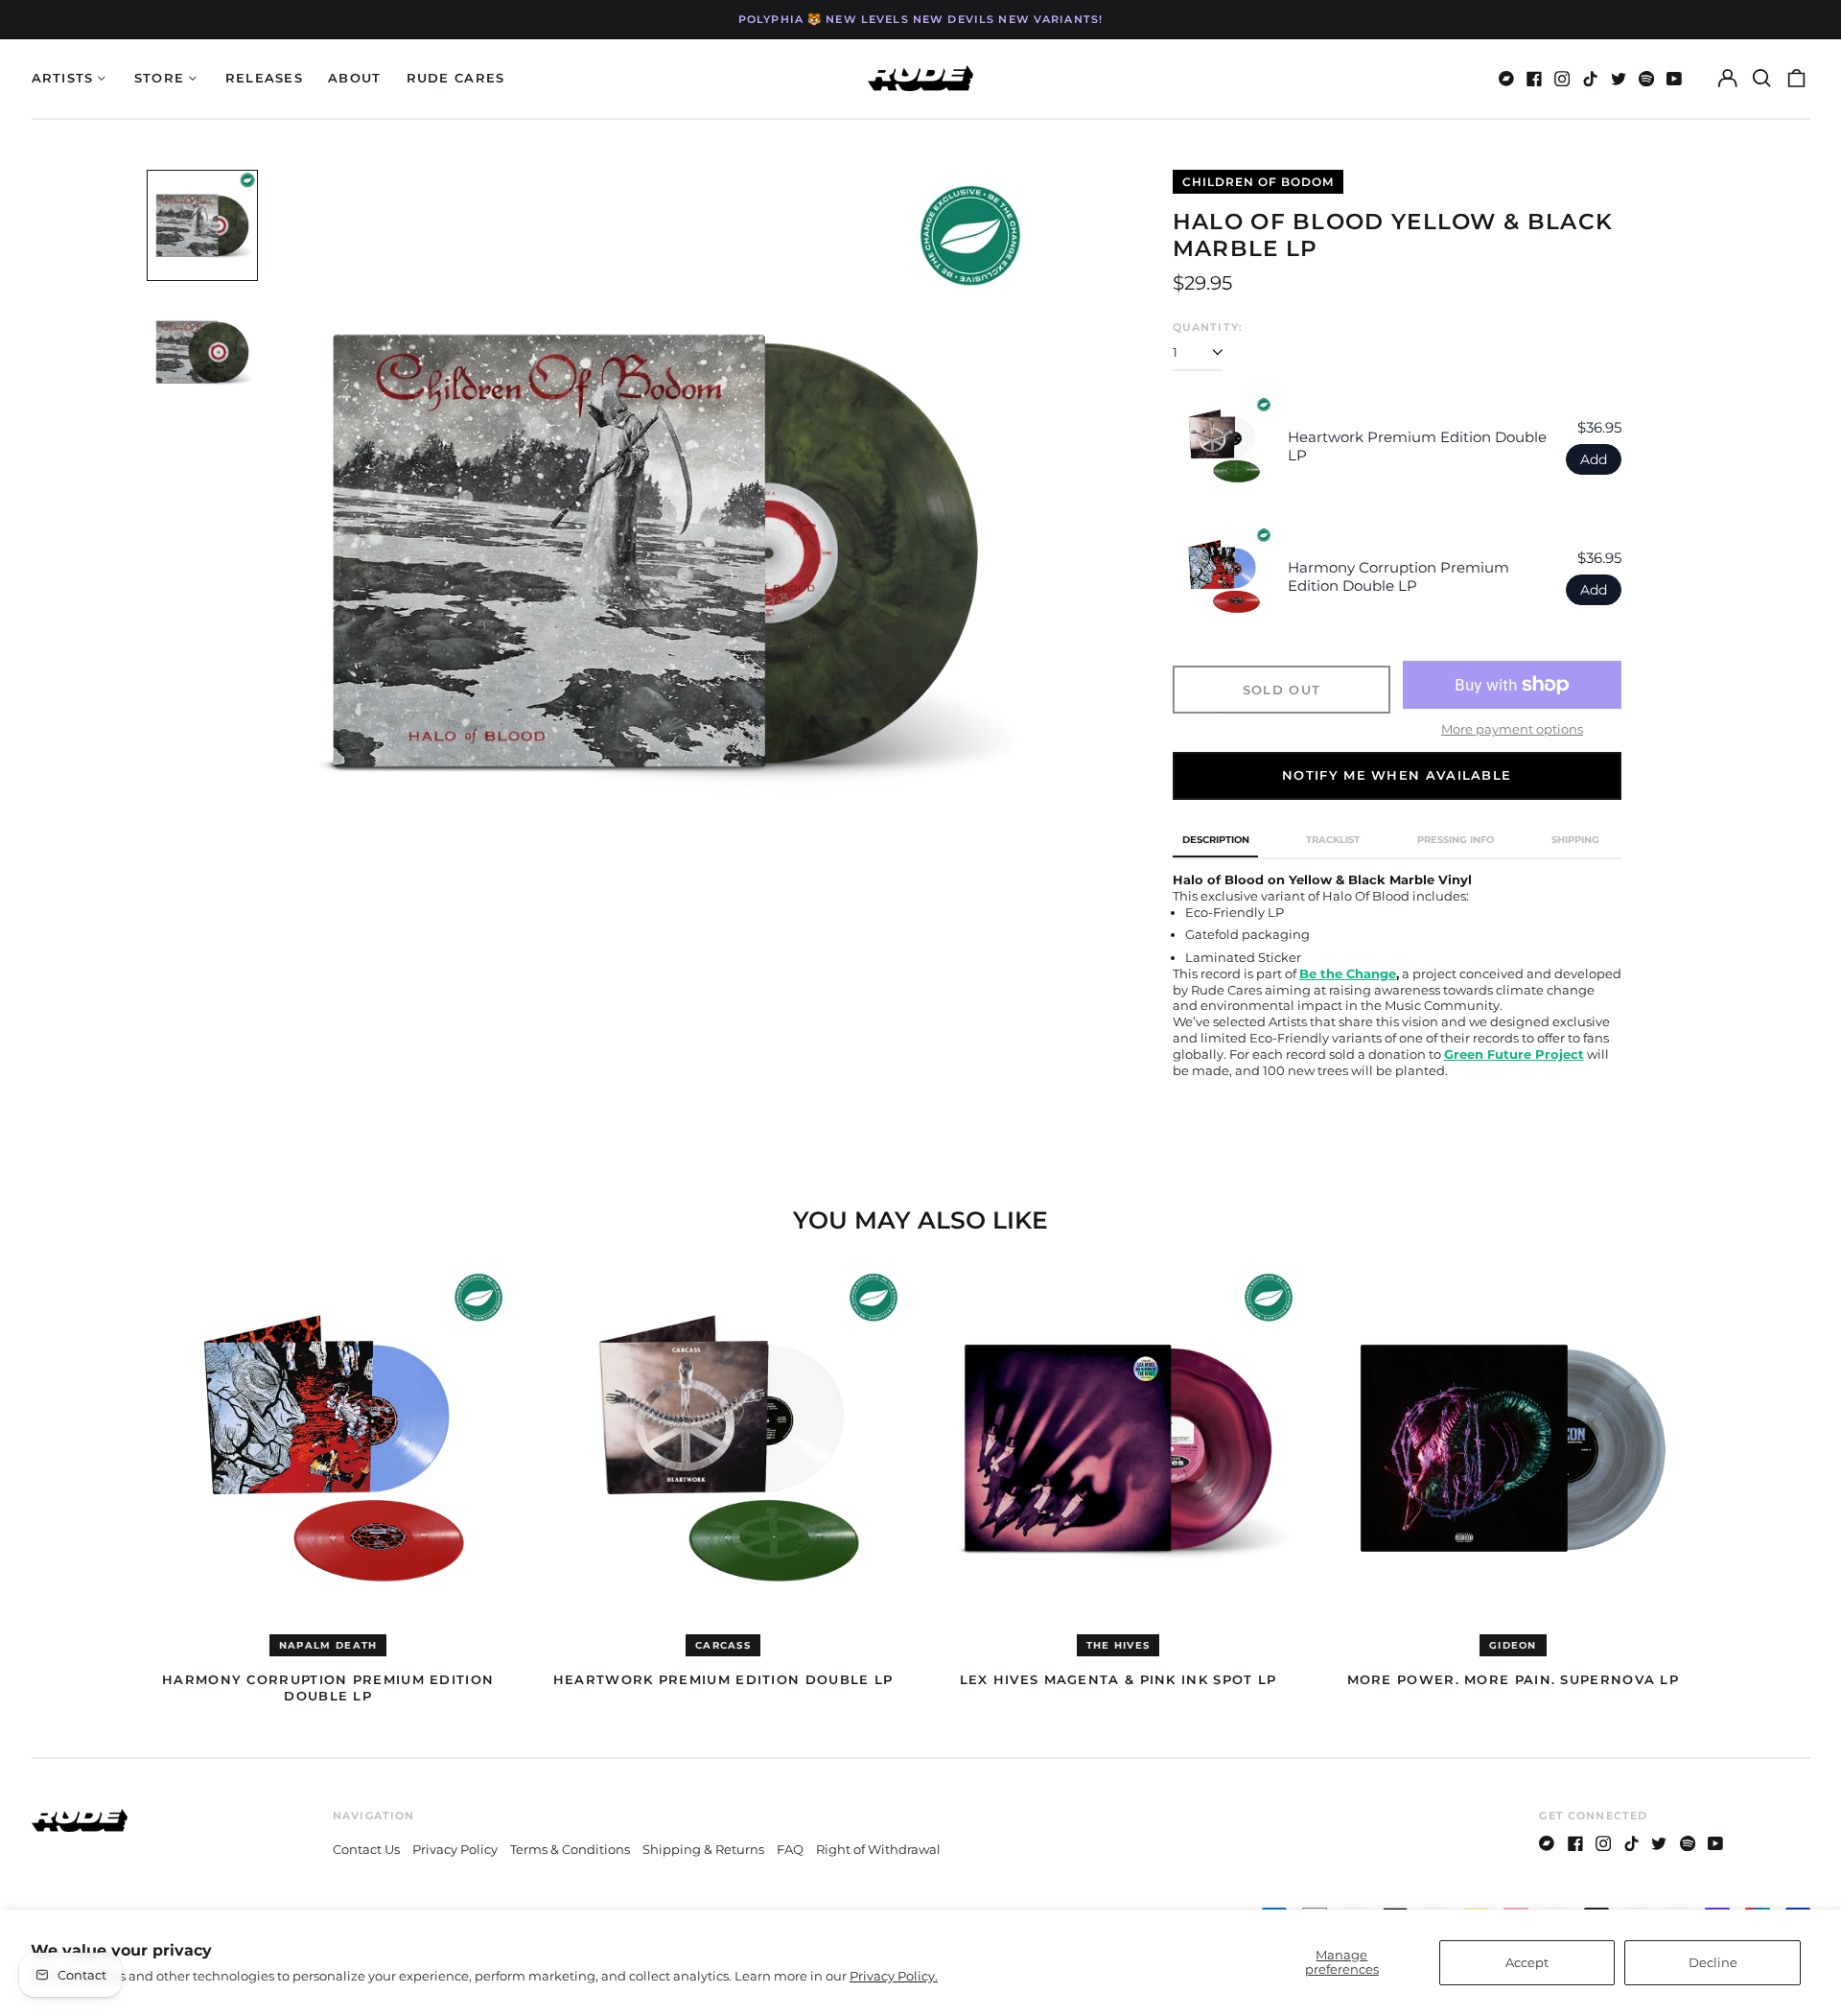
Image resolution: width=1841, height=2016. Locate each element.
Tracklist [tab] (1333, 840)
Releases (264, 78)
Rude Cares (456, 78)
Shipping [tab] (1575, 840)
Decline (1713, 1962)
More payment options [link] (1512, 729)
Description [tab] (1216, 840)
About (355, 78)
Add (1594, 459)
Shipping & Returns (703, 1849)
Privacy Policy (455, 1849)
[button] (1762, 78)
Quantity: (1208, 327)
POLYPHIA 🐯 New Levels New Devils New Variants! (920, 19)
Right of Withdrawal (878, 1849)
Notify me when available (1397, 775)
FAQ (790, 1849)
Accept (1527, 1962)
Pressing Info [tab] (1456, 840)
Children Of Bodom (1258, 182)
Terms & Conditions (570, 1849)
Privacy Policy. (894, 1976)
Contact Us (366, 1849)
